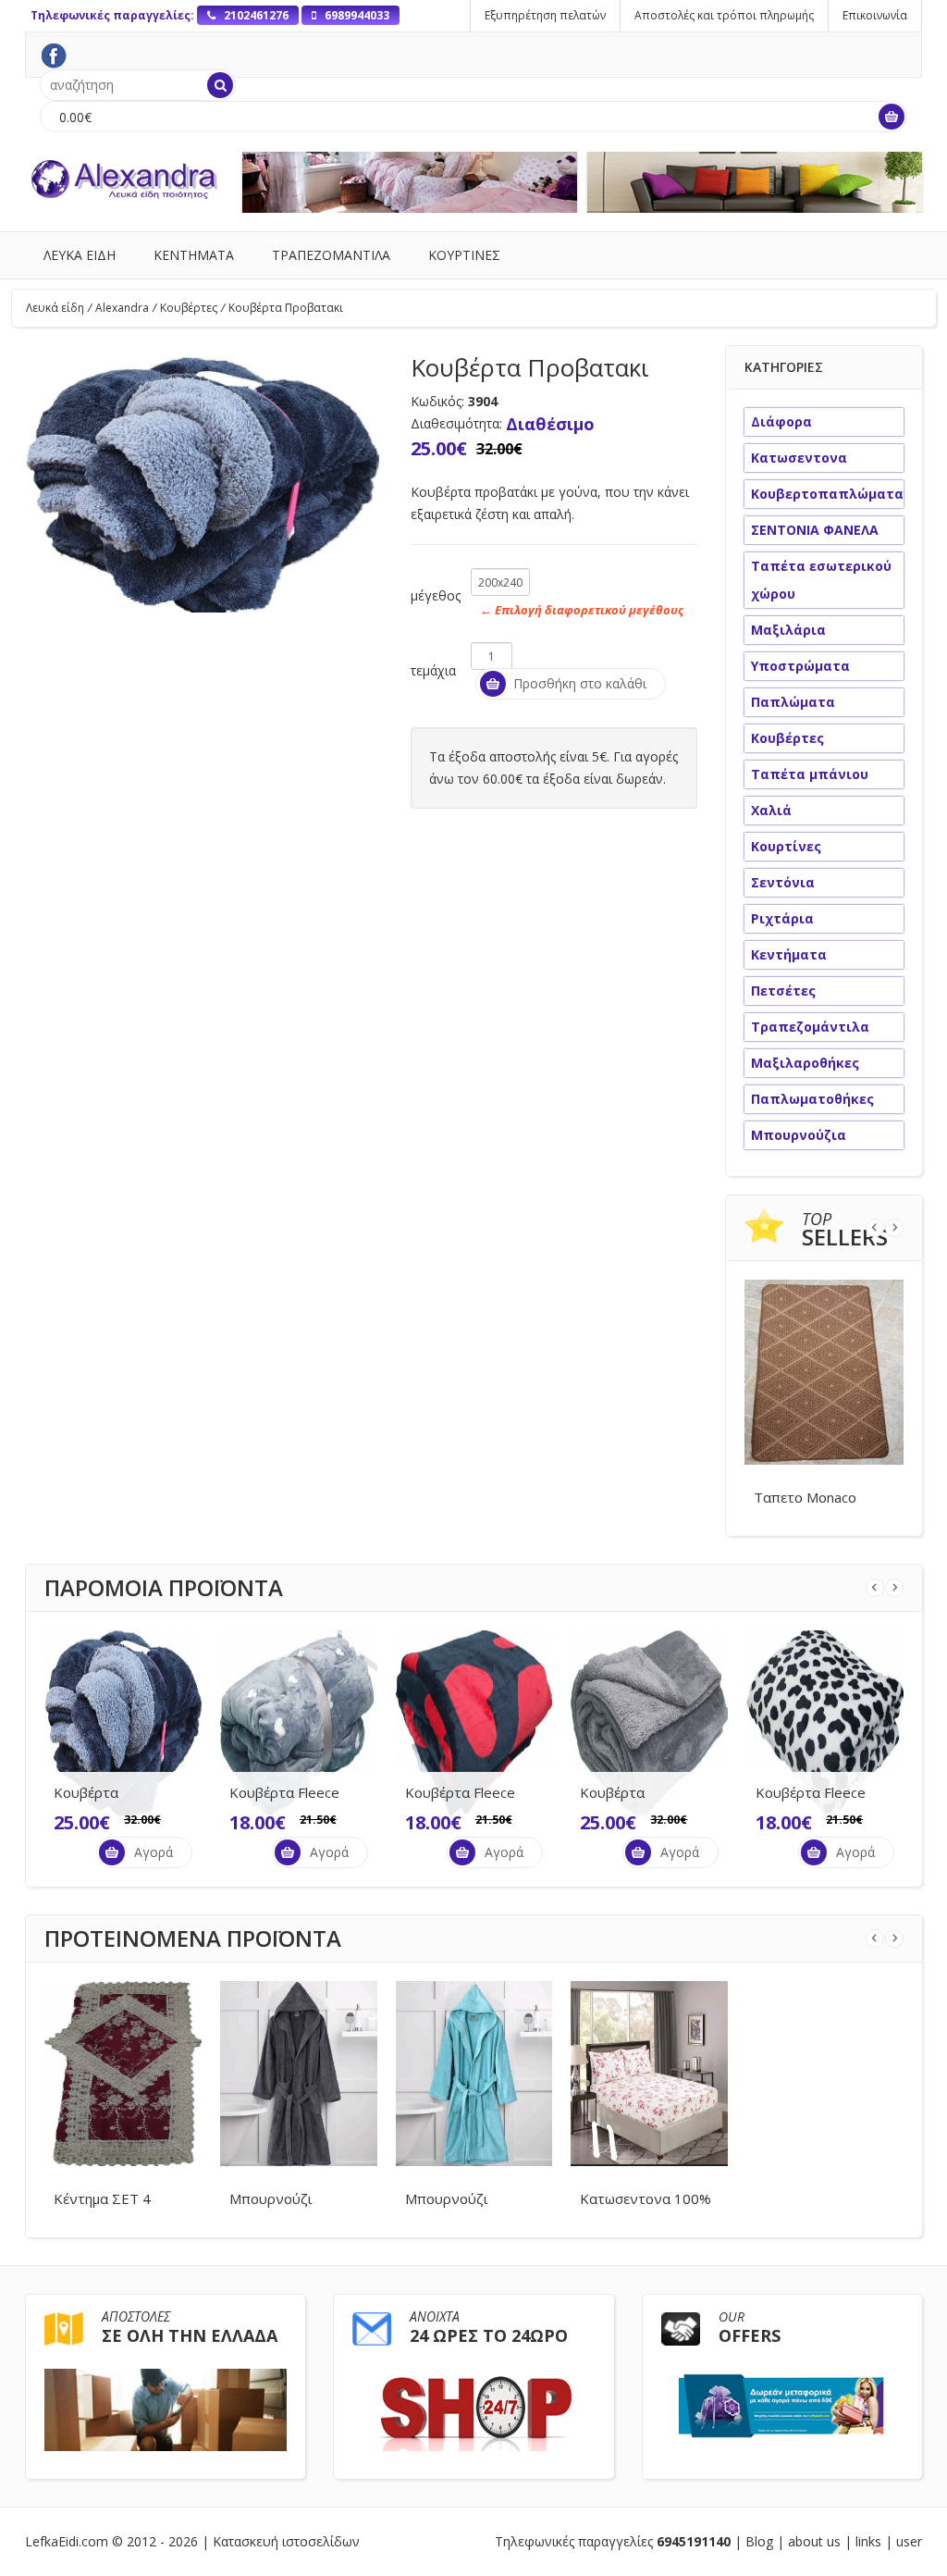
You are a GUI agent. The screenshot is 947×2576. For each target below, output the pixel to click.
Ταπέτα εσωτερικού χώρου (821, 580)
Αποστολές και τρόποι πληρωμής (724, 15)
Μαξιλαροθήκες (805, 1063)
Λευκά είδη (59, 308)
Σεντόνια (783, 882)
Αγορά (154, 1852)
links (868, 2541)
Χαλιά (771, 810)
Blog (759, 2541)
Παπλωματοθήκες (812, 1099)
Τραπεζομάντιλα (810, 1027)
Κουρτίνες (786, 846)
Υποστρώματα (800, 666)
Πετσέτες (783, 991)
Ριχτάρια (782, 918)
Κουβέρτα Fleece (284, 1792)
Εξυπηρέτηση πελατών (545, 15)
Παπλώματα (793, 702)
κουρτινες (464, 255)
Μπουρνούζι (271, 2198)
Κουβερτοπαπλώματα (827, 494)
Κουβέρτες (192, 308)
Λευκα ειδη (80, 255)
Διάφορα (781, 421)
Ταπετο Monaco (805, 1497)
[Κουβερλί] (410, 182)
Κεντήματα (789, 954)
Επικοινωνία (875, 15)
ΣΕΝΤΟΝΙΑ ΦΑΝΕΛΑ (815, 530)
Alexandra (126, 308)
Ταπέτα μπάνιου (810, 774)
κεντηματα (194, 255)
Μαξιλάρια (788, 630)
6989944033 (356, 15)
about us (814, 2541)
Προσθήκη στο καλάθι (580, 683)
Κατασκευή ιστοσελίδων (286, 2541)
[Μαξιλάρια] (755, 182)
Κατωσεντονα (799, 458)
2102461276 (255, 15)
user (909, 2541)
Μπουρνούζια (799, 1135)
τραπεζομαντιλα (331, 255)
